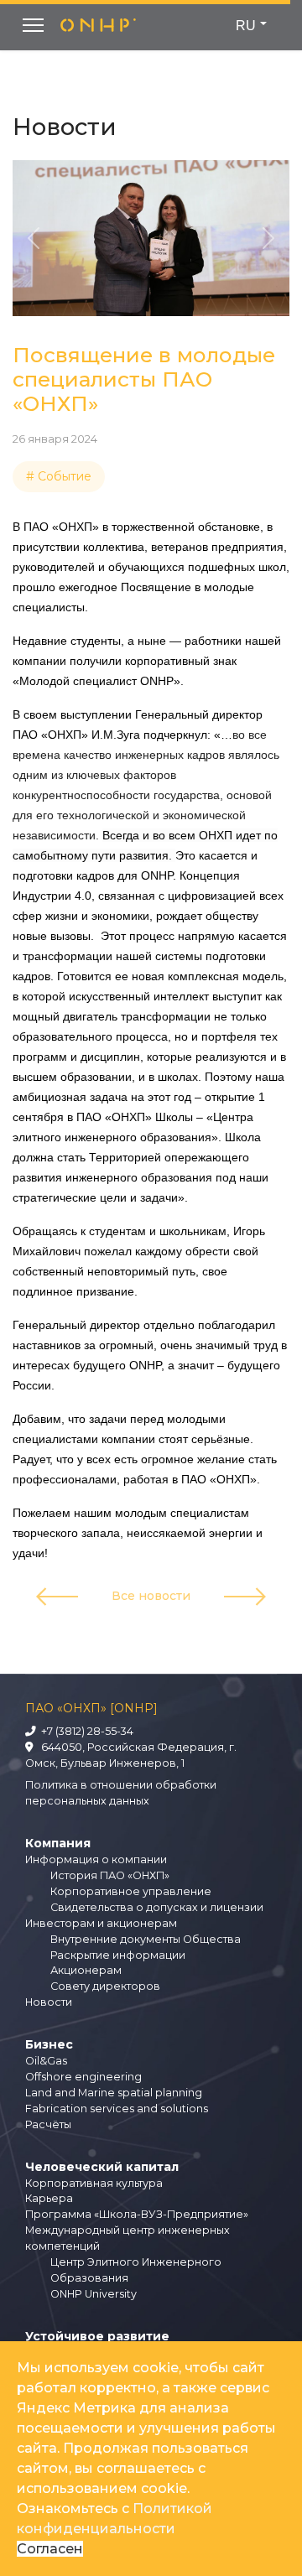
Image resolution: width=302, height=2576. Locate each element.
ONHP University (94, 2294)
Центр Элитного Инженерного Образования (136, 2270)
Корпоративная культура (94, 2183)
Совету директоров (105, 1986)
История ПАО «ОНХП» (110, 1875)
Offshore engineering (83, 2077)
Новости (49, 2002)
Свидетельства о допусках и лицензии (157, 1907)
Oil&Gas (46, 2061)
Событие (65, 476)
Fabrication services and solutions (117, 2109)
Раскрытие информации (118, 1955)
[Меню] (33, 25)
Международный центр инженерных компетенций (128, 2238)
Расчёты (48, 2124)
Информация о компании (96, 1859)
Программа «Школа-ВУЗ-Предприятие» (137, 2214)
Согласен (50, 2549)
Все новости (151, 1596)
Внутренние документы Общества (146, 1939)
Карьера (49, 2198)
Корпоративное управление (131, 1891)
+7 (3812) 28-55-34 (85, 1731)
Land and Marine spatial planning (114, 2093)
